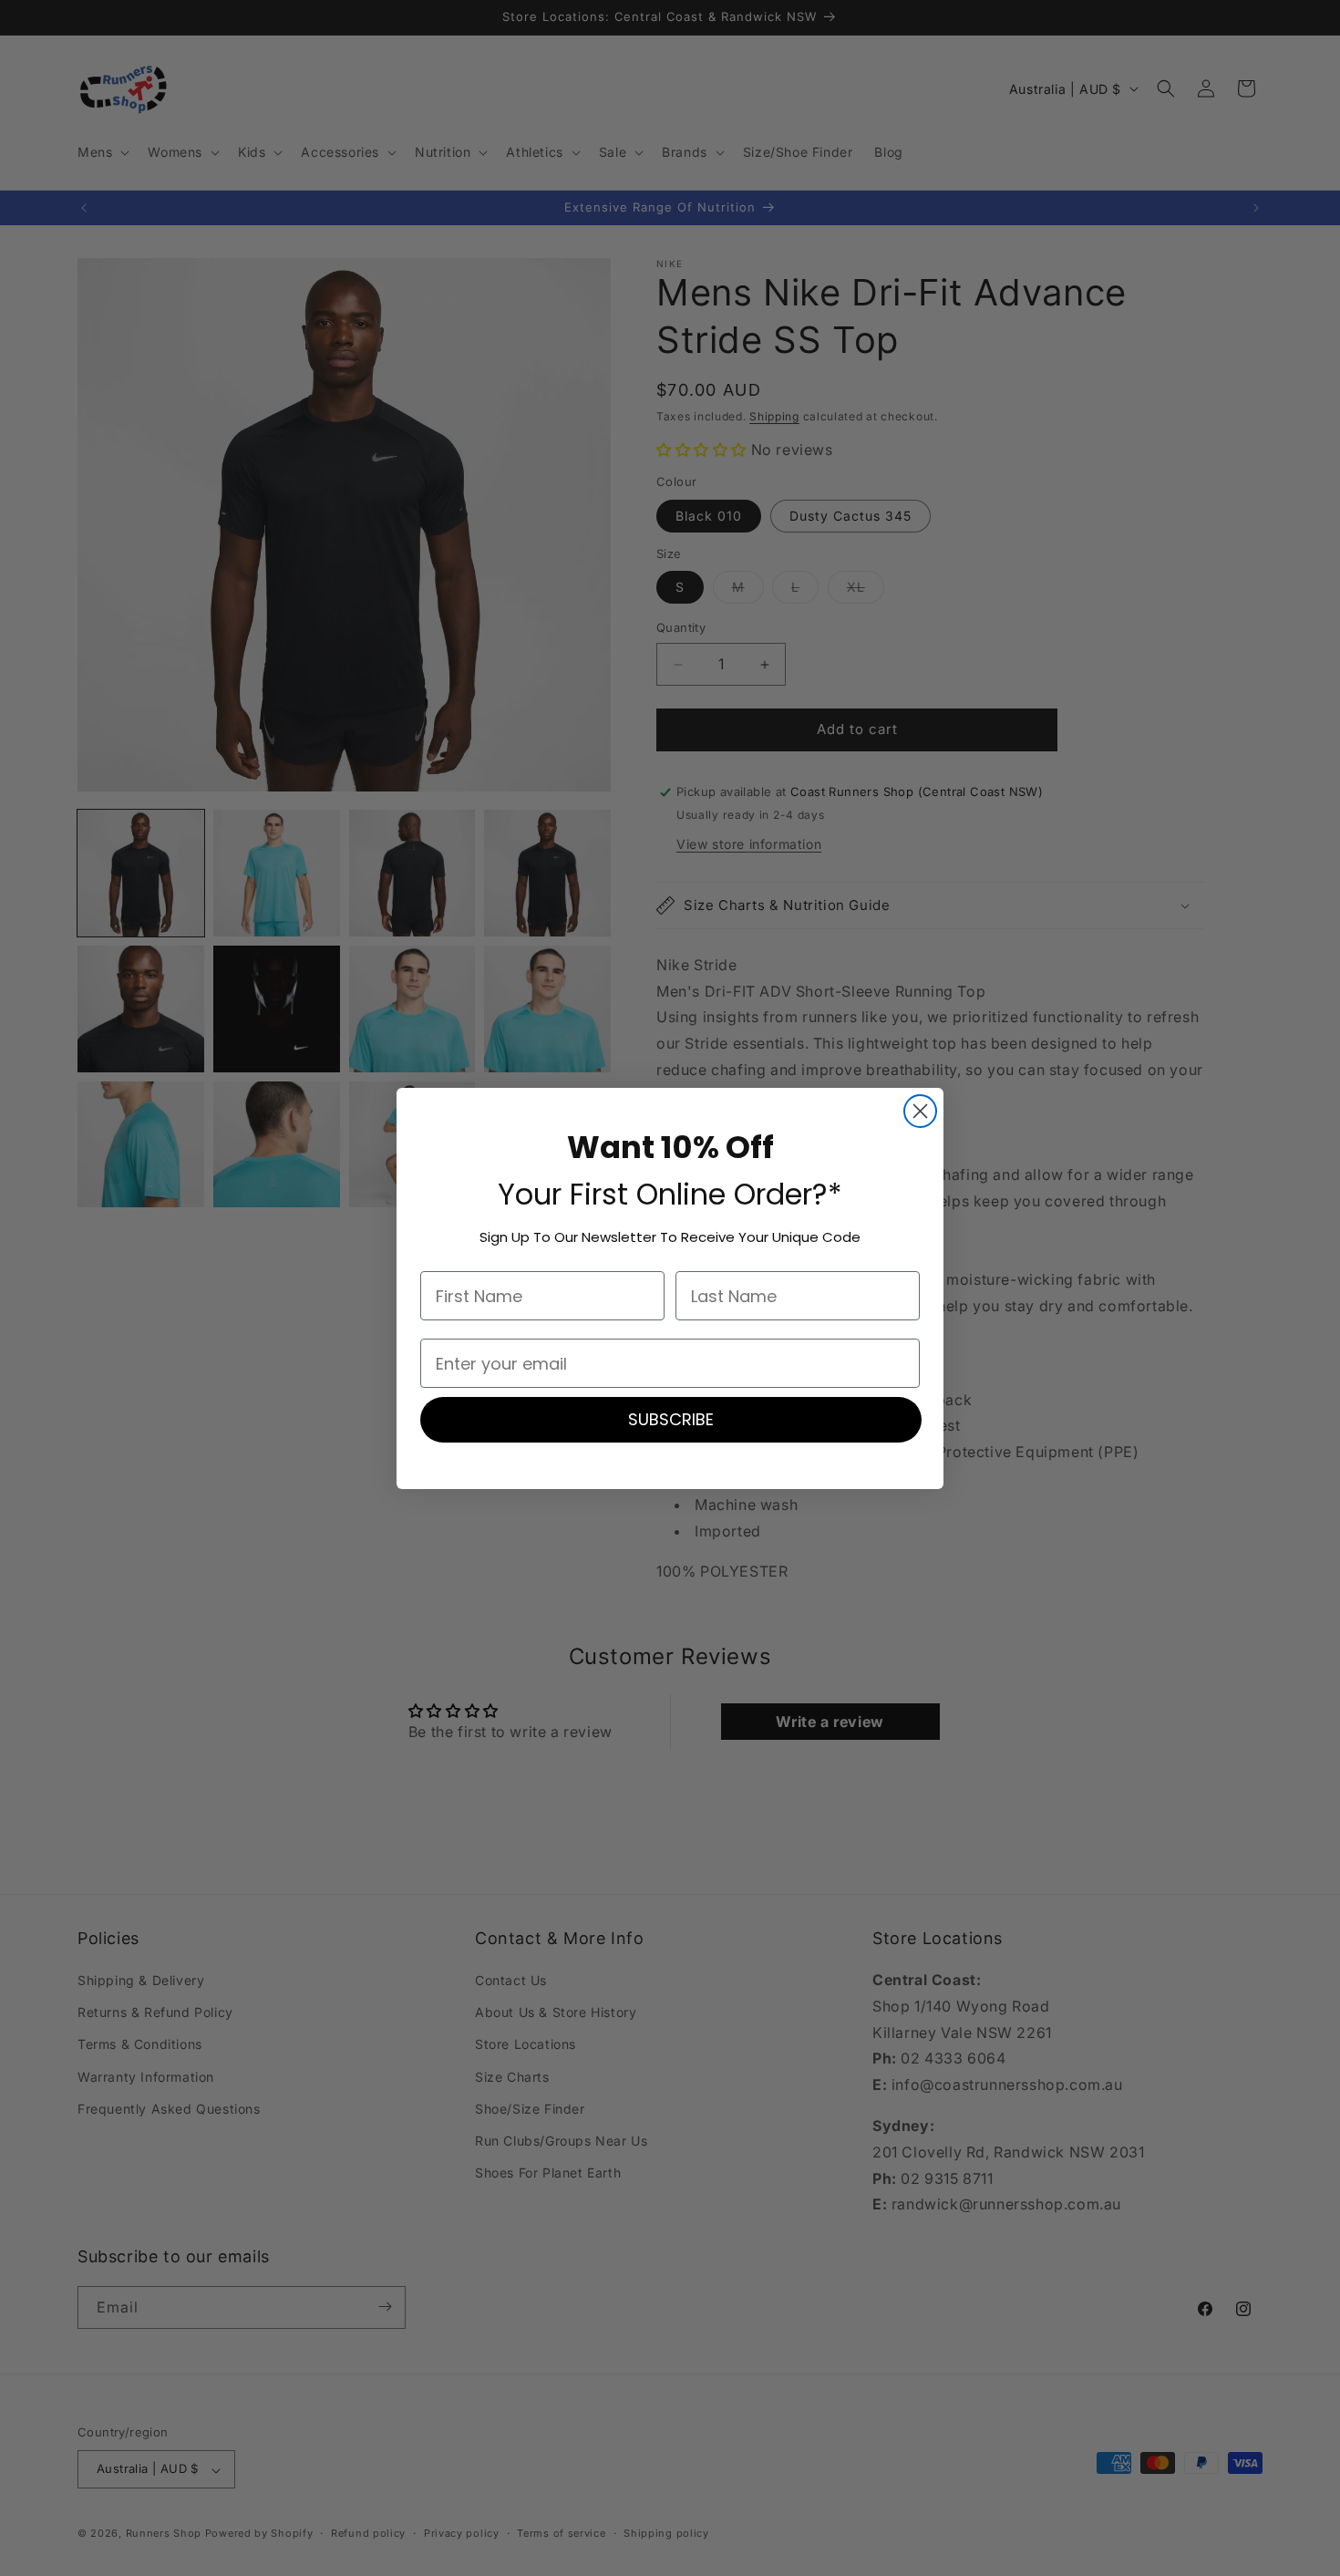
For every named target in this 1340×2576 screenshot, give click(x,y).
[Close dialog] (920, 1111)
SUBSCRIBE (671, 1419)
